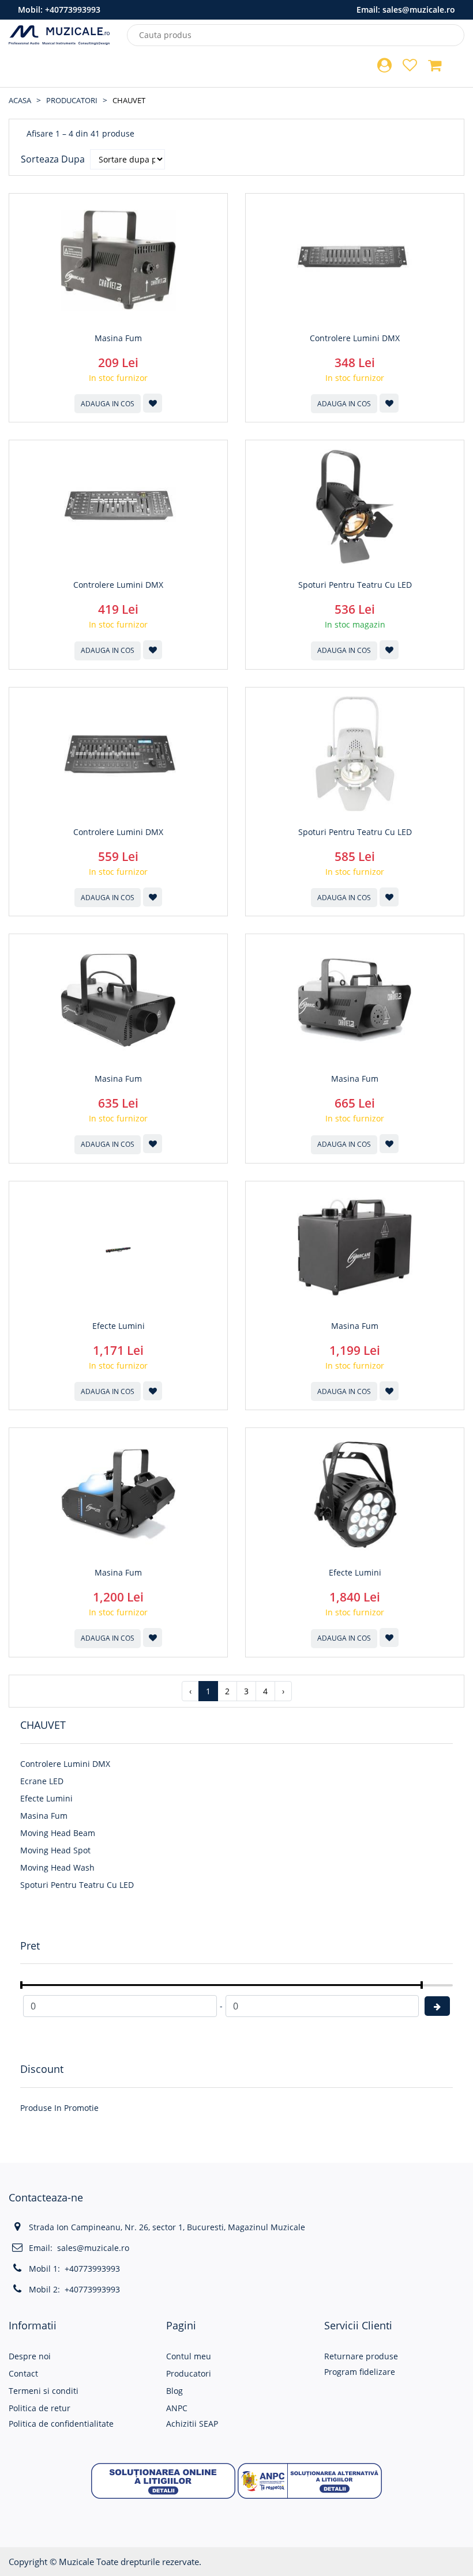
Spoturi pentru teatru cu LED (77, 1885)
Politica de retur (40, 2408)
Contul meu (189, 2356)
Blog (174, 2391)
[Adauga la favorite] (153, 403)
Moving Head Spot (55, 1850)
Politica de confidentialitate (61, 2424)
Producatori (72, 100)
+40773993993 (73, 10)
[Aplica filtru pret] (437, 2006)
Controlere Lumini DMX (65, 1764)
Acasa (20, 100)
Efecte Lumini (46, 1798)
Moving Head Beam (58, 1833)
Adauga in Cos (108, 404)
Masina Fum (44, 1816)
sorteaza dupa (53, 159)
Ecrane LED (42, 1781)
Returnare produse (361, 2356)
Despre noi (30, 2356)
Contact (23, 2373)
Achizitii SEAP (192, 2424)
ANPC (177, 2408)
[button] (163, 2480)
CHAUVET (129, 100)
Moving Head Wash (57, 1867)
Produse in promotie (59, 2108)
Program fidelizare (360, 2372)
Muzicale (76, 2562)
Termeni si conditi (44, 2391)
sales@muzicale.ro (419, 10)
